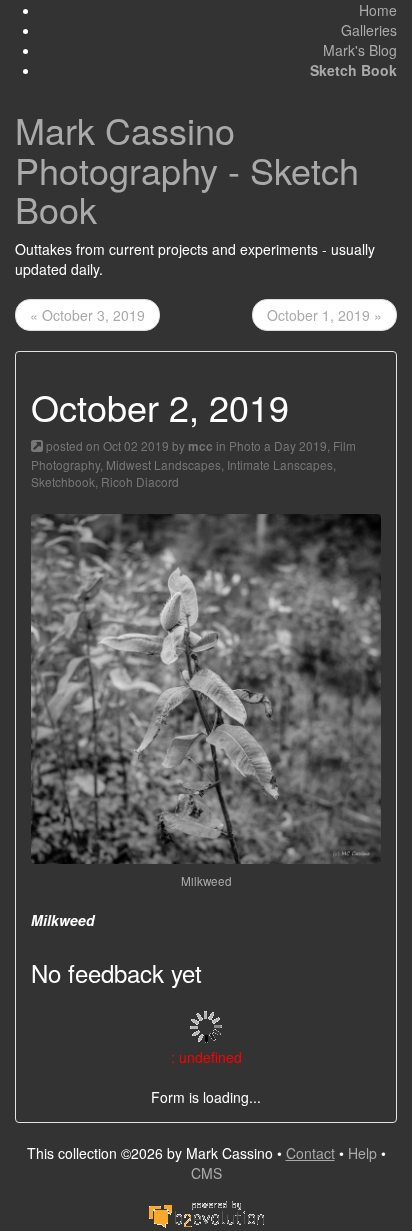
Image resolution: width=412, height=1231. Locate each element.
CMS (206, 1173)
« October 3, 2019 (87, 315)
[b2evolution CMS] (206, 1212)
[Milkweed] (206, 687)
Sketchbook (63, 481)
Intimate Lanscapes (280, 464)
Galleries (369, 30)
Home (378, 10)
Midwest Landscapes (163, 464)
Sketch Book (353, 70)
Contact (310, 1153)
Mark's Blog (360, 50)
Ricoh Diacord (140, 481)
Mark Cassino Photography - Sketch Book (187, 169)
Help (362, 1153)
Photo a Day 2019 (278, 445)
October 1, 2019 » (324, 315)
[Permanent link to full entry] (37, 445)
